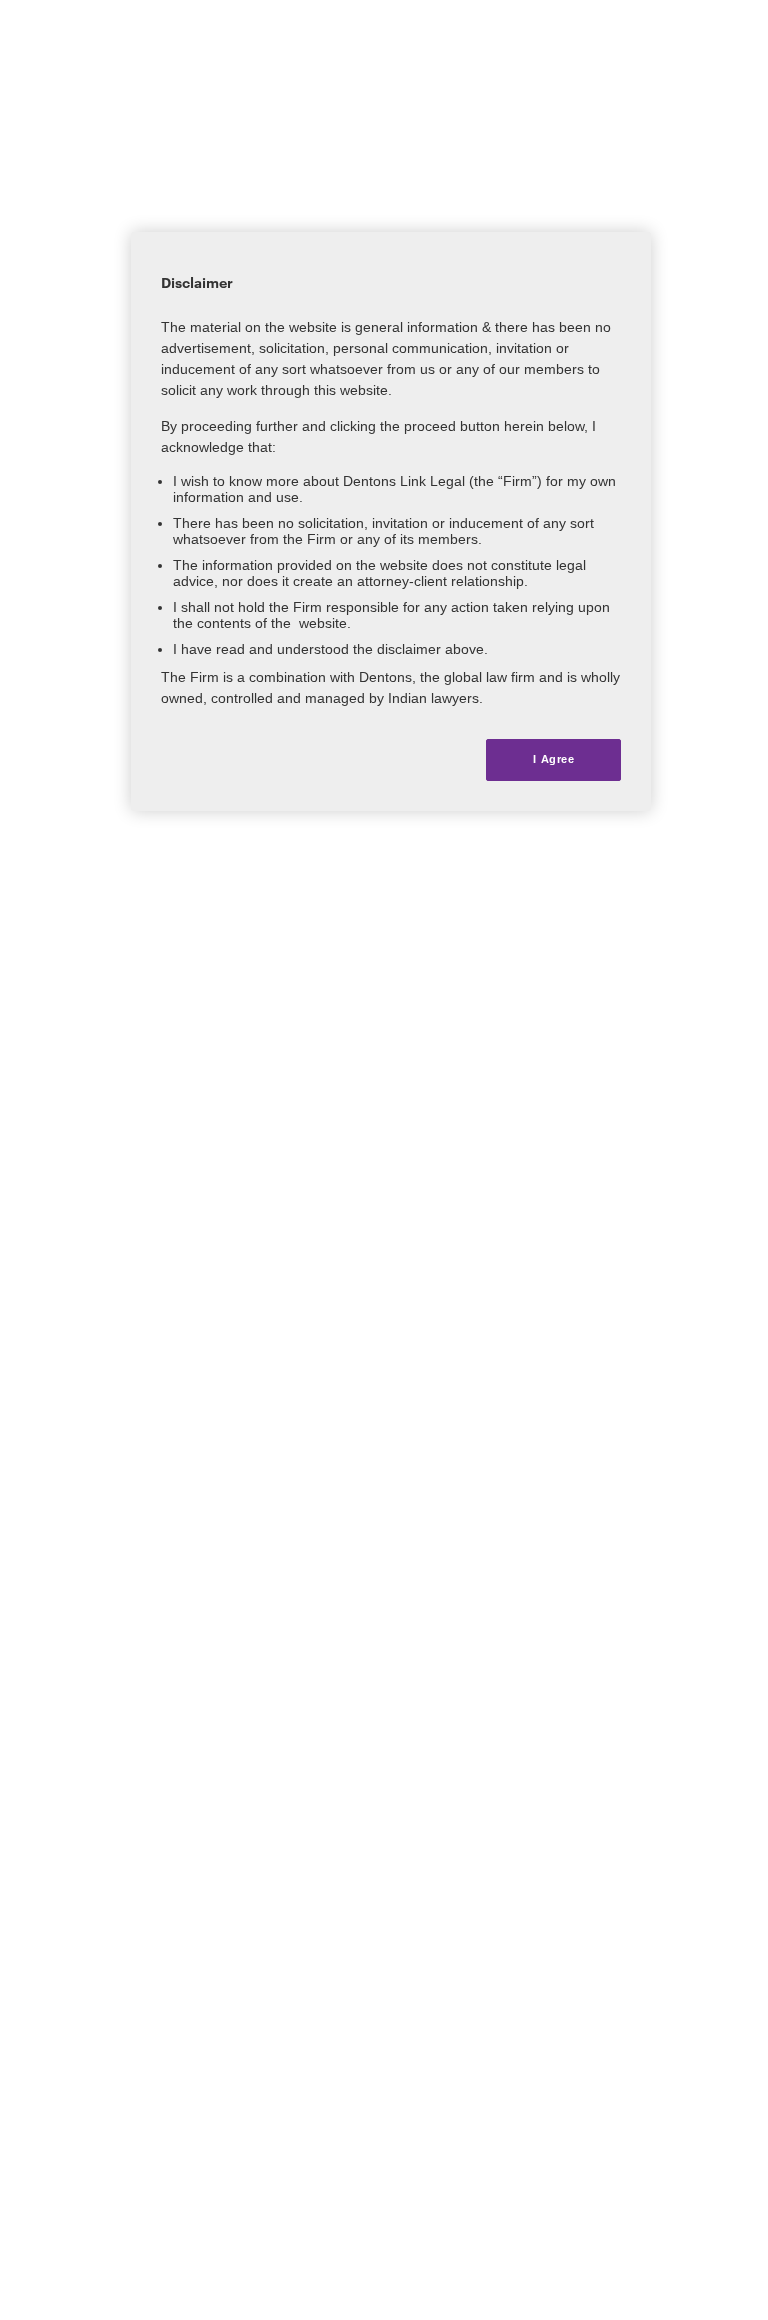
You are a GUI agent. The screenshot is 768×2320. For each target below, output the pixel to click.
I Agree (553, 759)
